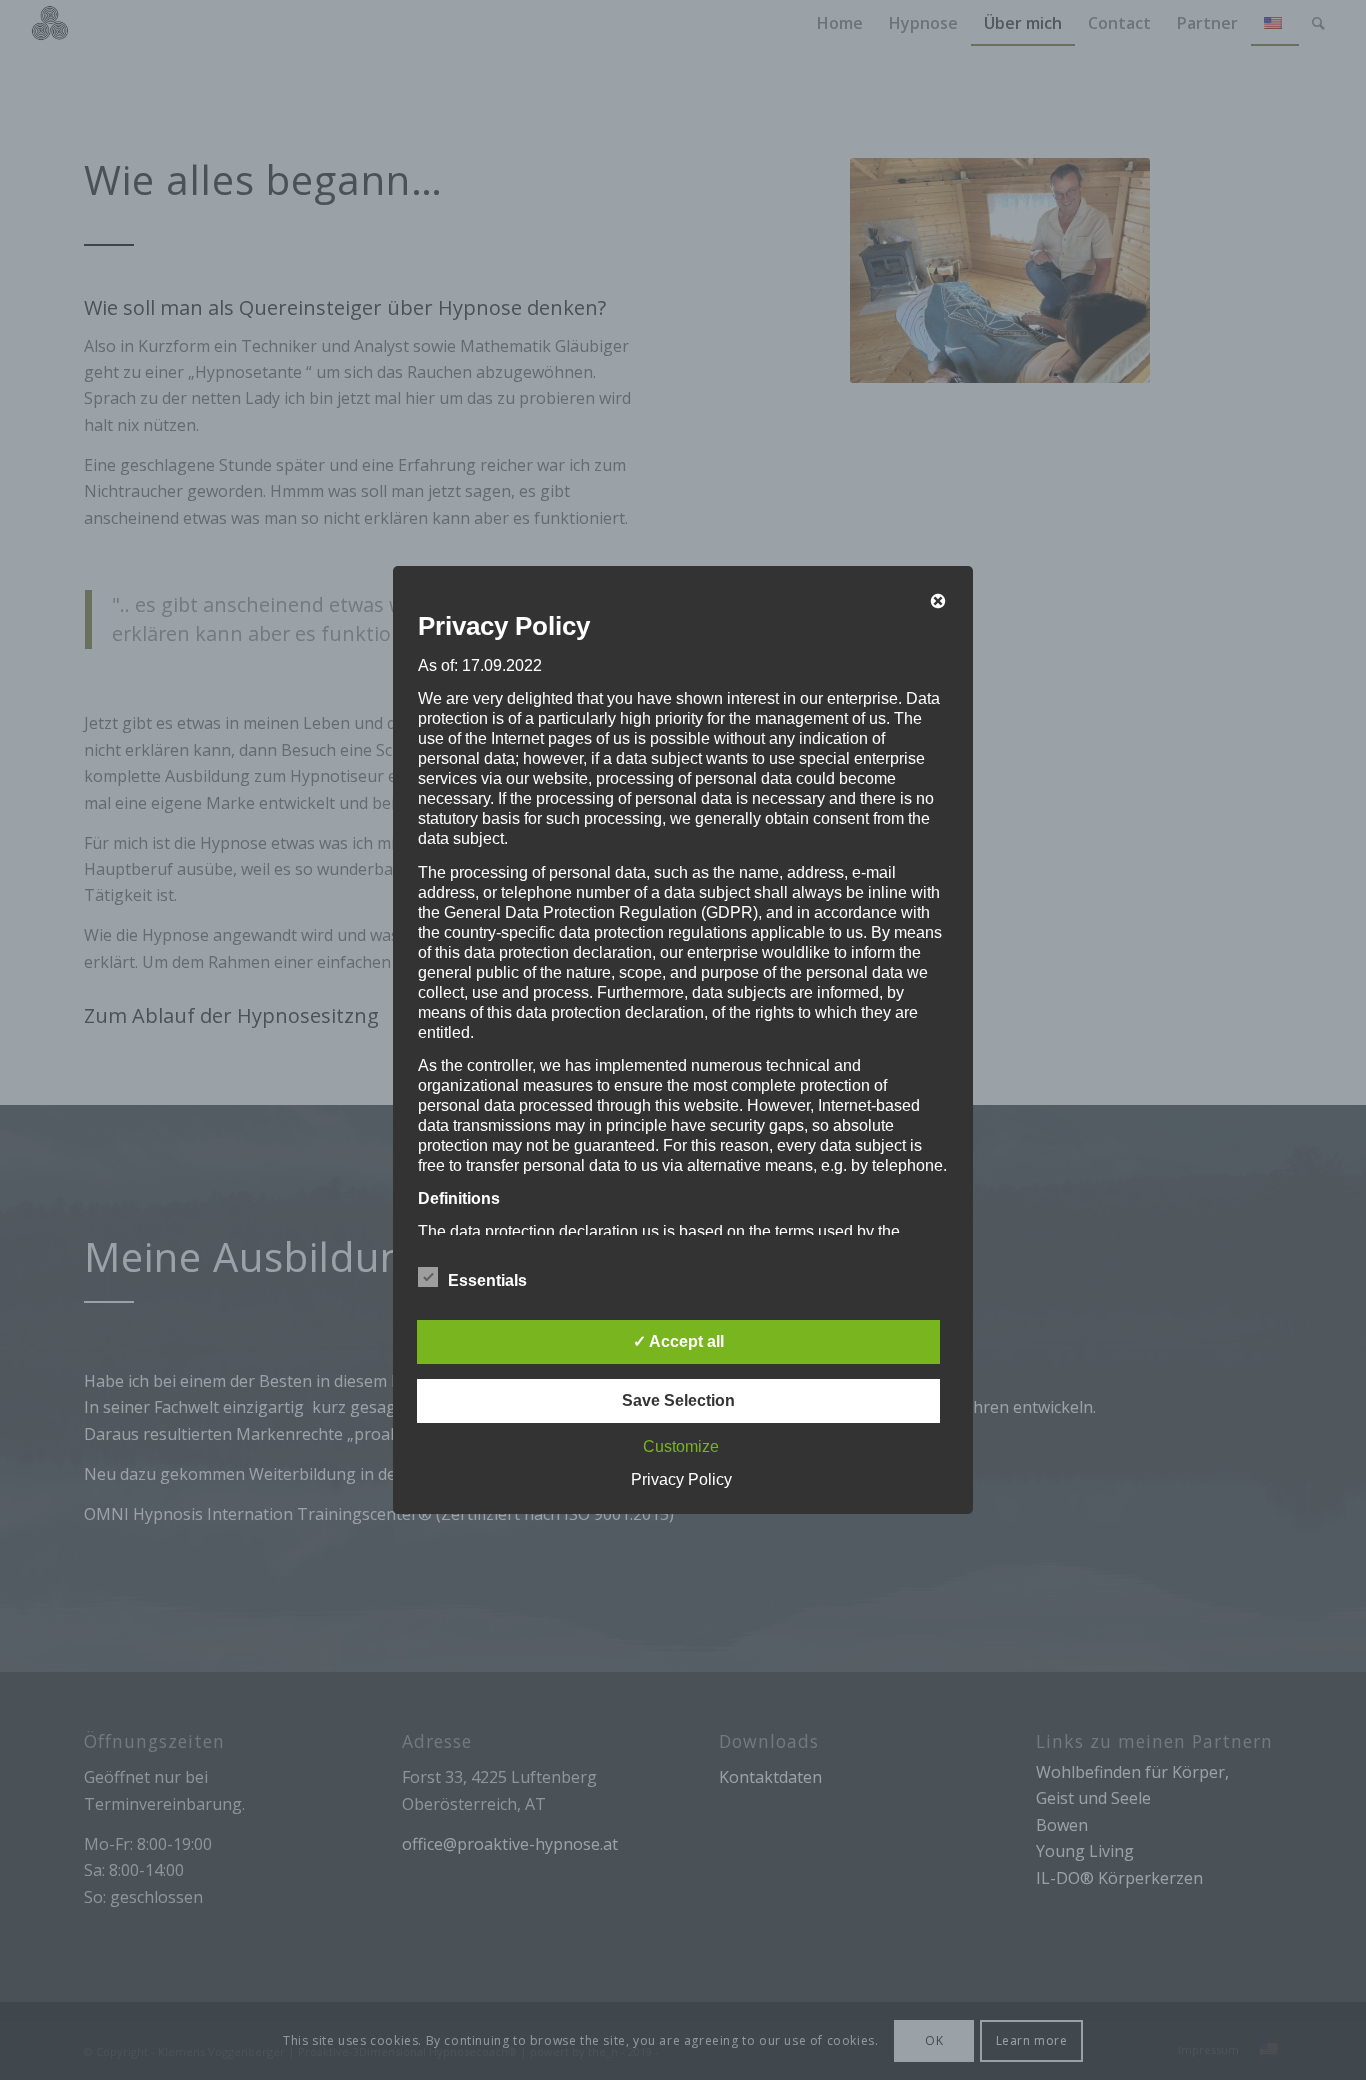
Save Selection (678, 1400)
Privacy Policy (681, 1479)
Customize (681, 1446)
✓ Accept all (678, 1341)
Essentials (487, 1280)
